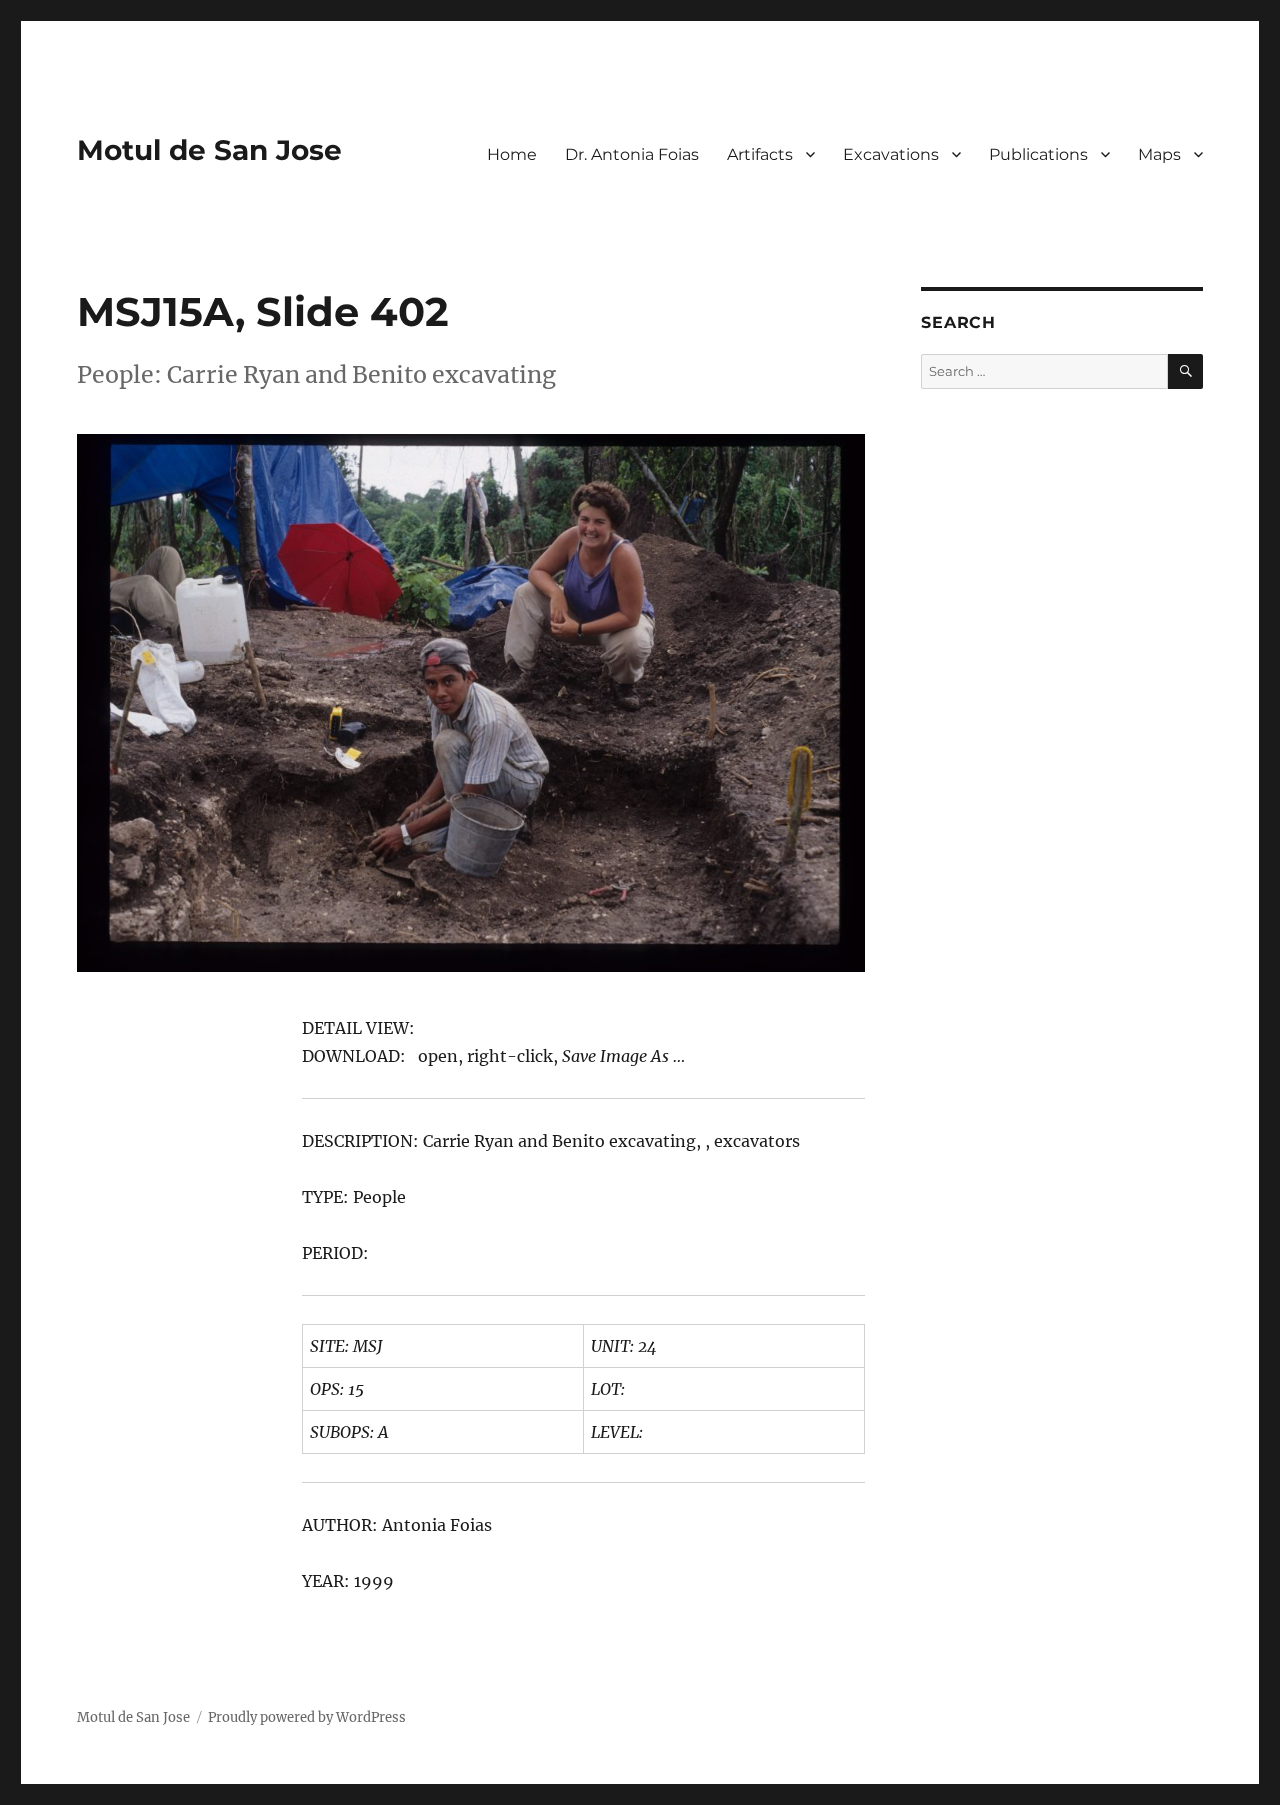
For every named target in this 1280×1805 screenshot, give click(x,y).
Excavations (891, 154)
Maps (1159, 154)
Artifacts (760, 154)
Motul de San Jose (209, 150)
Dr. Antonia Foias (632, 154)
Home (512, 154)
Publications (1038, 154)
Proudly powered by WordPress (307, 1717)
